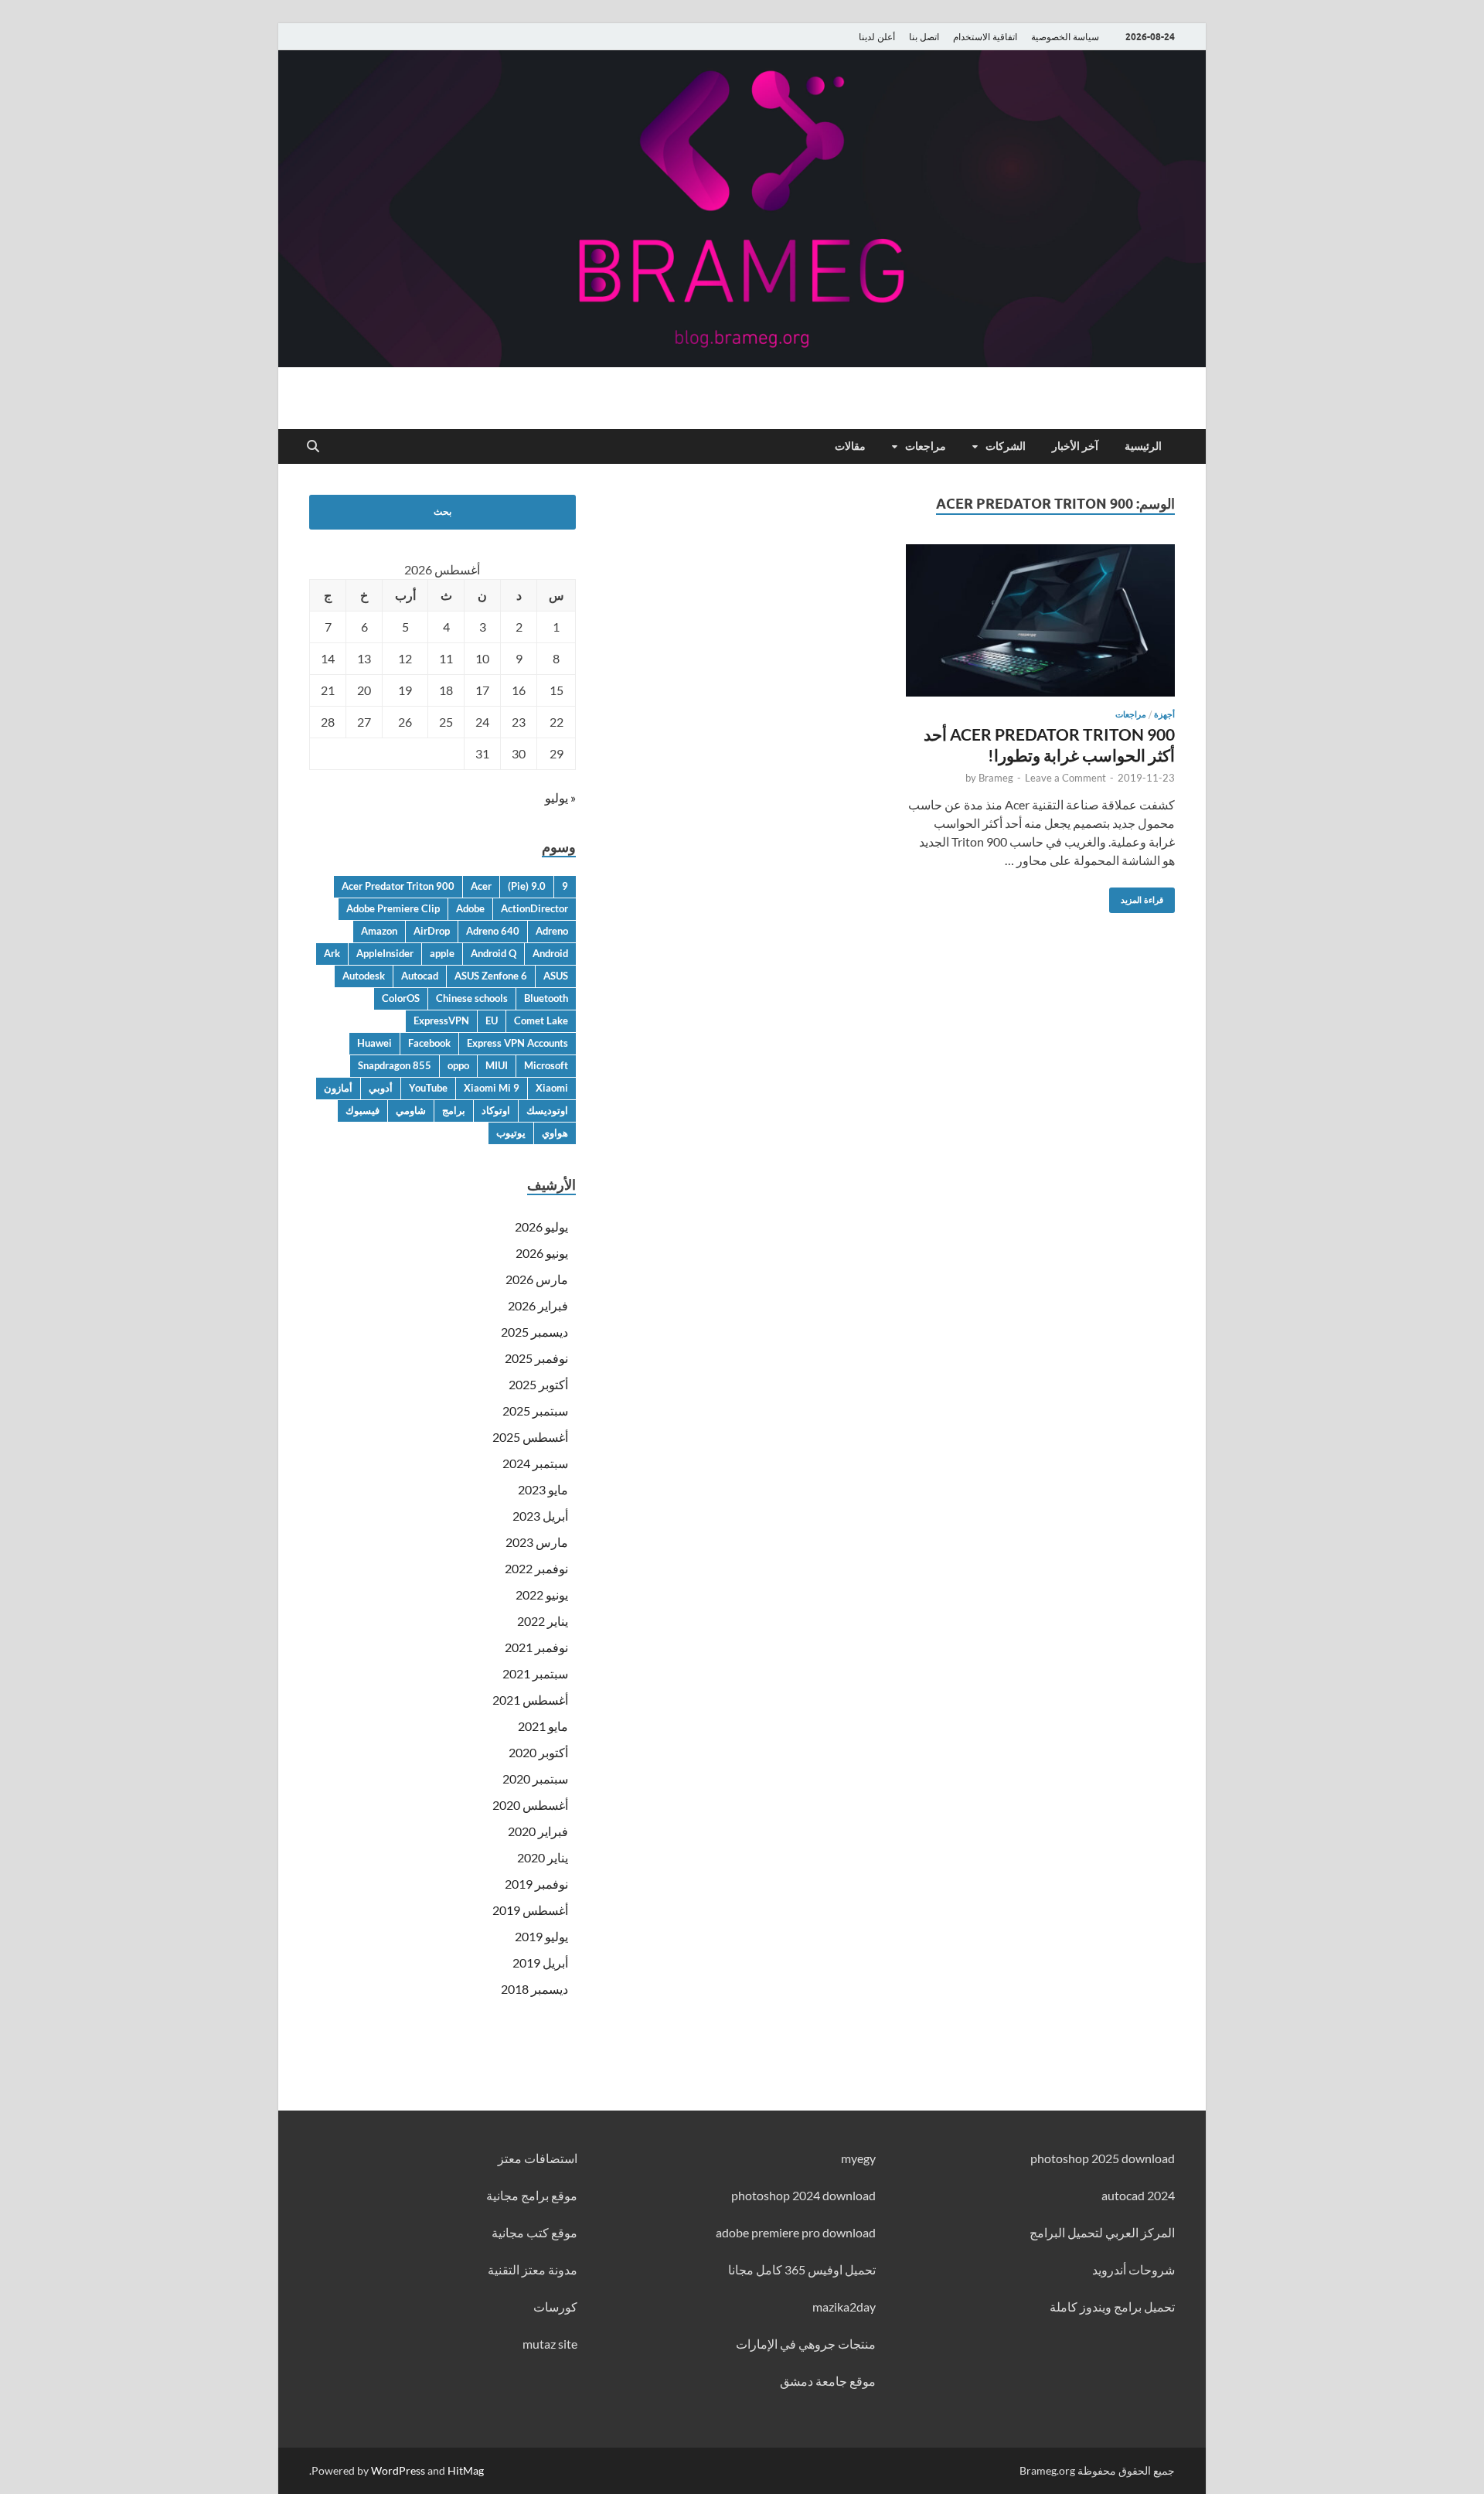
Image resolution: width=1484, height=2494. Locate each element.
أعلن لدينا (877, 37)
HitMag (466, 2470)
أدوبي (381, 1088)
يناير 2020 (543, 1857)
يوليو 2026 (541, 1227)
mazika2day (844, 2307)
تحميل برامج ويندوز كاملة (1112, 2307)
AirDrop (432, 931)
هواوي (555, 1133)
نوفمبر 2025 (536, 1358)
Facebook (429, 1043)
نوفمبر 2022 (536, 1568)
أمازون (338, 1088)
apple (442, 953)
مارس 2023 (537, 1542)
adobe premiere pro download (796, 2232)
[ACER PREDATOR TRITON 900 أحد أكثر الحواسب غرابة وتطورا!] (1040, 620)
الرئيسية (1143, 446)
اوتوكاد (496, 1110)
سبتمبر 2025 (535, 1411)
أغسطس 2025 (530, 1437)
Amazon (379, 931)
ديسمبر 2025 (534, 1332)
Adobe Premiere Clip (393, 908)
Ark (332, 953)
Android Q (494, 953)
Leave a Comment (1065, 778)
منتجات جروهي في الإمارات (806, 2344)
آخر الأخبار (1075, 446)
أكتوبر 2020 (538, 1752)
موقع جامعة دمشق (828, 2381)
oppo (458, 1065)
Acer (481, 886)
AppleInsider (385, 953)
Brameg (996, 778)
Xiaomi (552, 1088)
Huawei (374, 1043)
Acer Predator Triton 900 (398, 886)
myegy (858, 2158)
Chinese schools (472, 998)
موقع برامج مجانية (532, 2195)
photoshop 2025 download (1103, 2158)
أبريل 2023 (540, 1516)
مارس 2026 (537, 1279)
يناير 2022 (543, 1621)
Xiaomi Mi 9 (492, 1088)
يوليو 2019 (541, 1936)
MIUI (497, 1065)
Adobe (470, 908)
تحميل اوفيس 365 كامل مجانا (802, 2269)
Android (550, 953)
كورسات (555, 2307)
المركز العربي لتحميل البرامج (1102, 2232)
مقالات (850, 446)
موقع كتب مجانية (534, 2232)
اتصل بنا (924, 37)
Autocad (420, 976)
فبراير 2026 (538, 1305)
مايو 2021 (543, 1726)
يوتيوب (511, 1133)
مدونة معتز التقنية (533, 2269)
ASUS (556, 976)
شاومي (411, 1110)
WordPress (398, 2470)
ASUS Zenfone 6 (491, 976)
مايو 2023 (543, 1489)
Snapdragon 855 (395, 1065)
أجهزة (1164, 714)
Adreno (552, 931)
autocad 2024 (1138, 2195)
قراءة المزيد (1148, 896)
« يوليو (560, 797)
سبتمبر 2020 (535, 1779)
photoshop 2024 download (803, 2195)
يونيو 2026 (542, 1253)
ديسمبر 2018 (534, 1989)
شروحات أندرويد (1133, 2269)
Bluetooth (546, 998)
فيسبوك (362, 1110)
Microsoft (546, 1065)
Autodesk (364, 976)
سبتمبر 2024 (535, 1463)
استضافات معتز (538, 2158)
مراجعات (926, 446)
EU (492, 1020)
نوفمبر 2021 (536, 1647)
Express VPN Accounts (517, 1043)
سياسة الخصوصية (1065, 37)
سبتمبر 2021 (535, 1673)
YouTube (428, 1088)
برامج (454, 1110)
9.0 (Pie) (527, 886)
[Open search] (313, 447)
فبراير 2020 (538, 1831)
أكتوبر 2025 (538, 1384)
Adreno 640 (493, 931)
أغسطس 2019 (530, 1910)
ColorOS (401, 998)
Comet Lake (541, 1020)
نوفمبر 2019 (536, 1884)
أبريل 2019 (540, 1962)
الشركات (1006, 446)
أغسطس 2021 (530, 1700)
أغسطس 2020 (530, 1805)
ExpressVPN (441, 1020)
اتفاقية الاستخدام (985, 37)
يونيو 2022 (542, 1595)
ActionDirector (534, 908)
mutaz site (550, 2344)
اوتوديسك (547, 1110)
